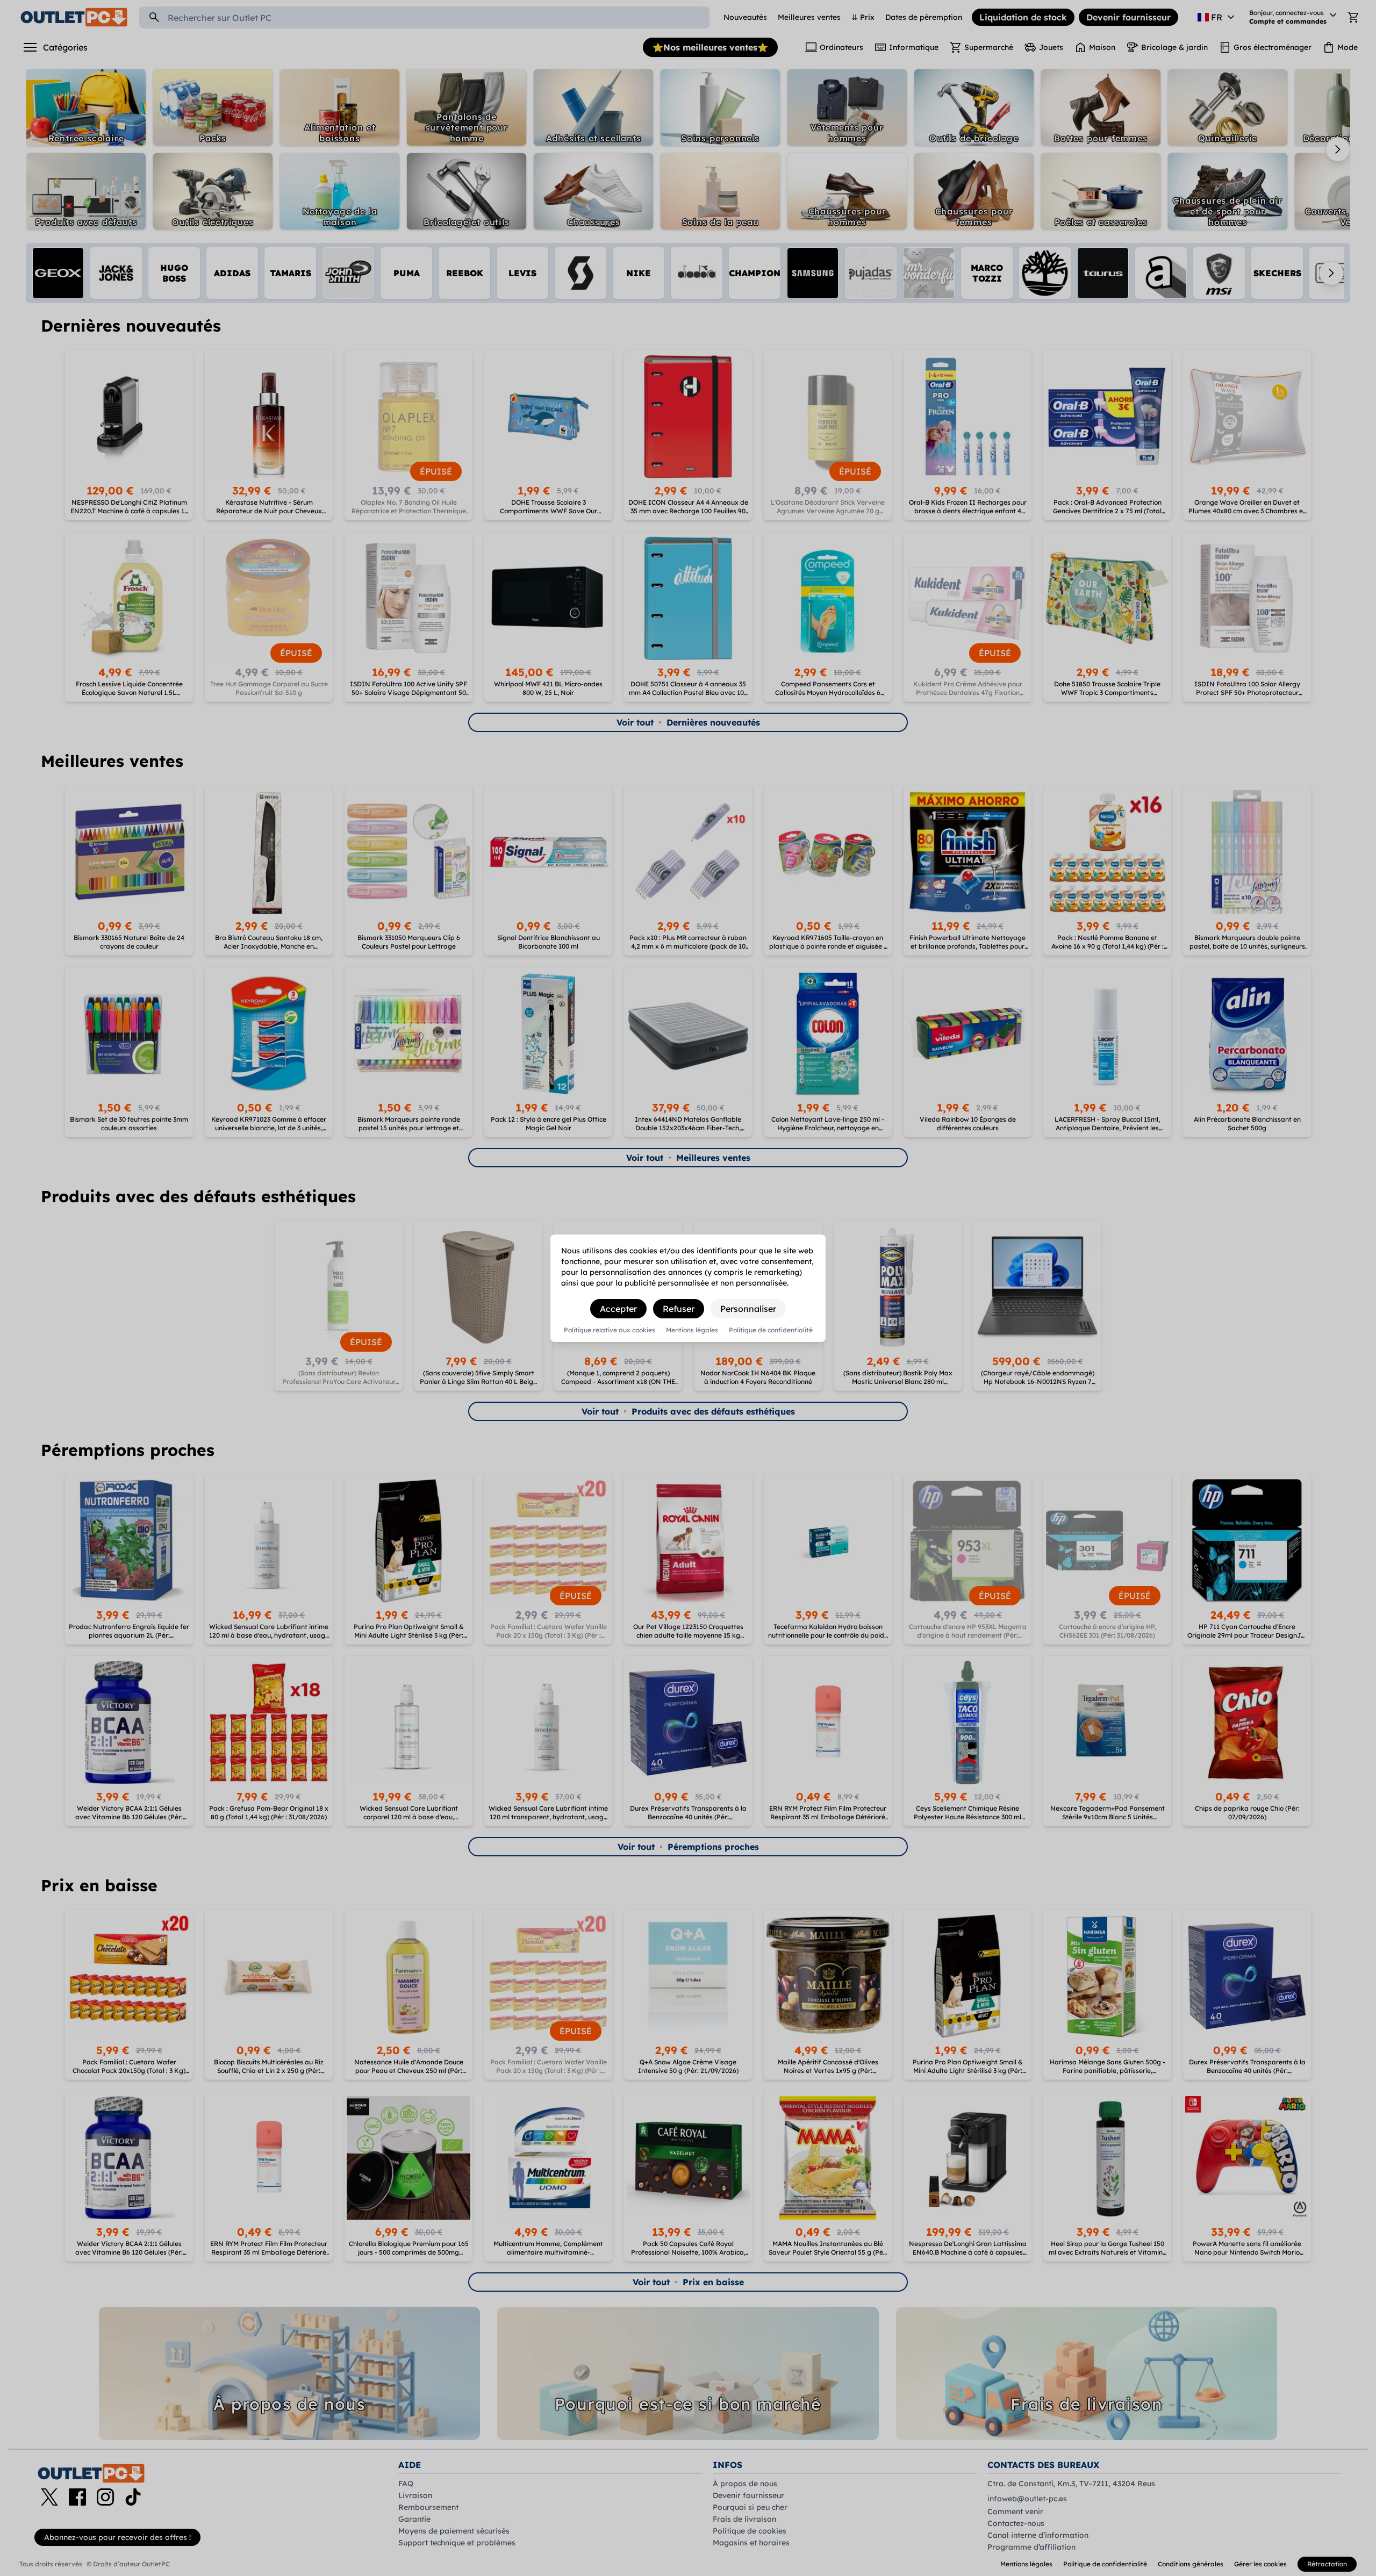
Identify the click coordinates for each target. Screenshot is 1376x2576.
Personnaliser (748, 1309)
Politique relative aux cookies (610, 1330)
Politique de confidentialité (771, 1330)
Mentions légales (692, 1330)
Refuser (679, 1309)
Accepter (618, 1309)
